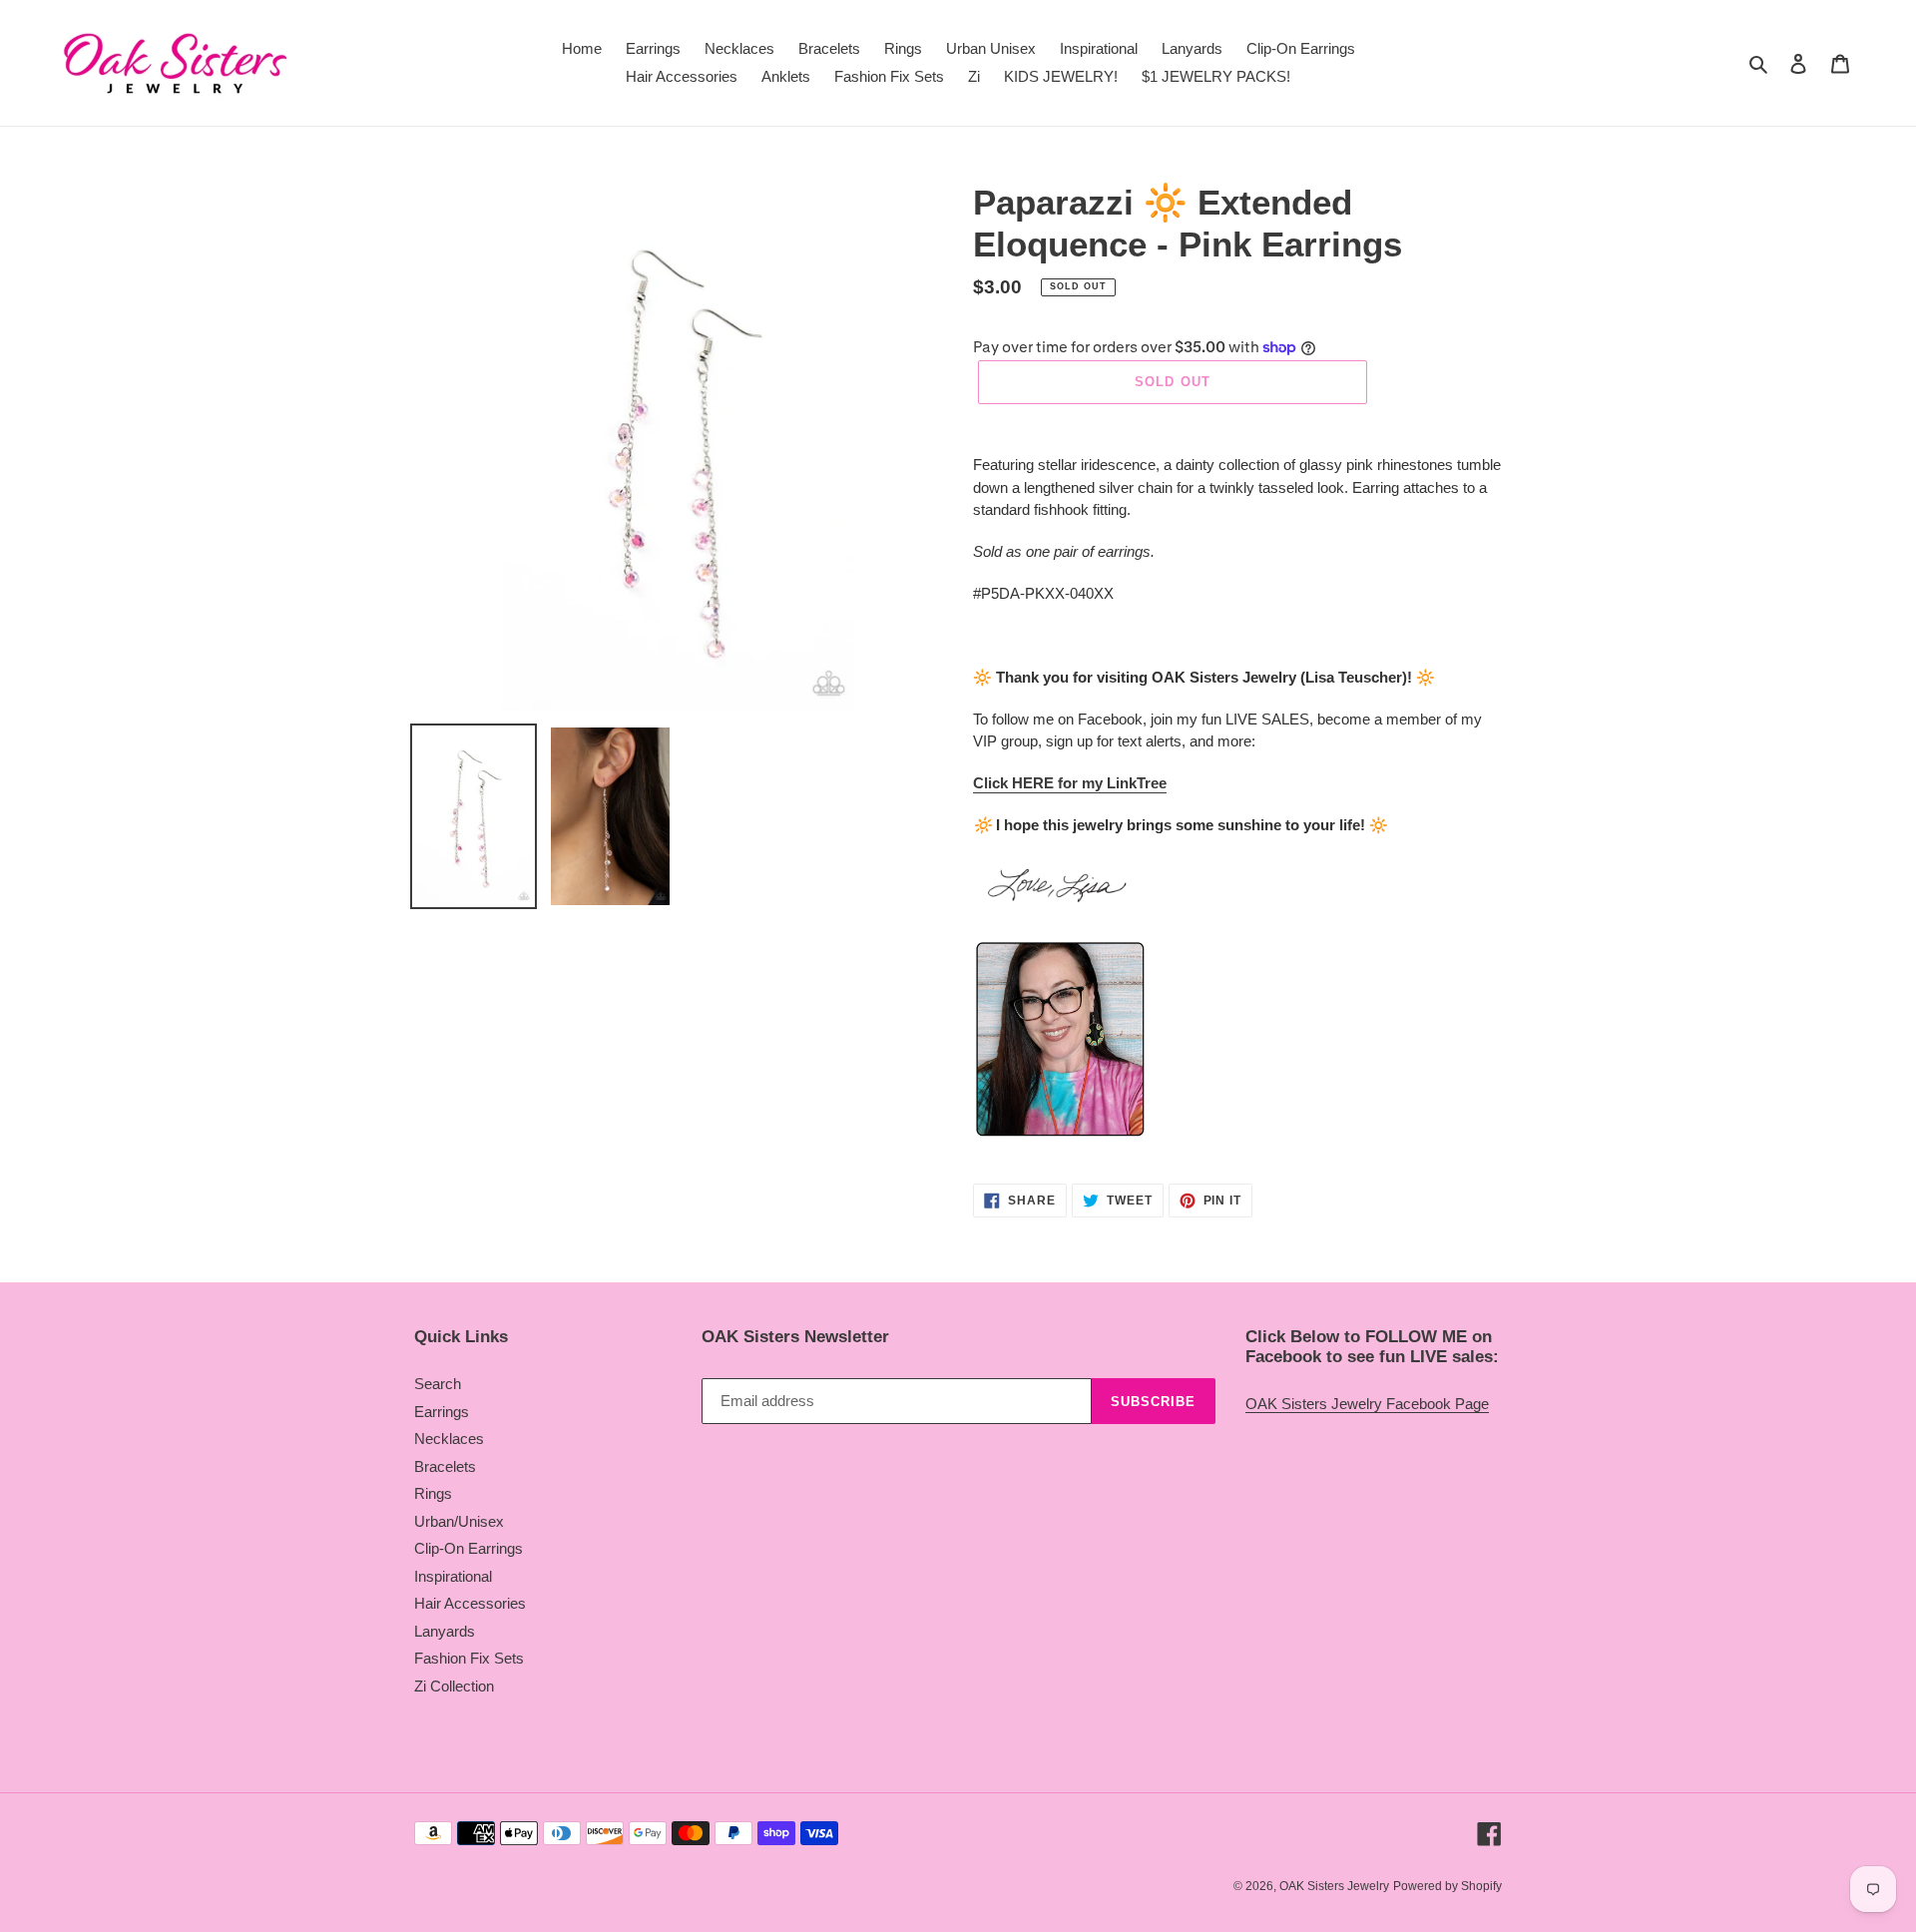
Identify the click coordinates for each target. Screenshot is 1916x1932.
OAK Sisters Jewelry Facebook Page (1367, 1404)
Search (438, 1384)
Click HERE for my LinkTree (1070, 783)
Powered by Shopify (1447, 1886)
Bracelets (445, 1466)
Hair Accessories (470, 1603)
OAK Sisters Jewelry (1334, 1886)
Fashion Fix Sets (469, 1658)
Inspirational (453, 1576)
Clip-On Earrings (469, 1548)
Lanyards (445, 1631)
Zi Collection (454, 1686)
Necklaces (449, 1439)
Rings (433, 1493)
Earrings (442, 1412)
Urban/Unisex (459, 1521)
